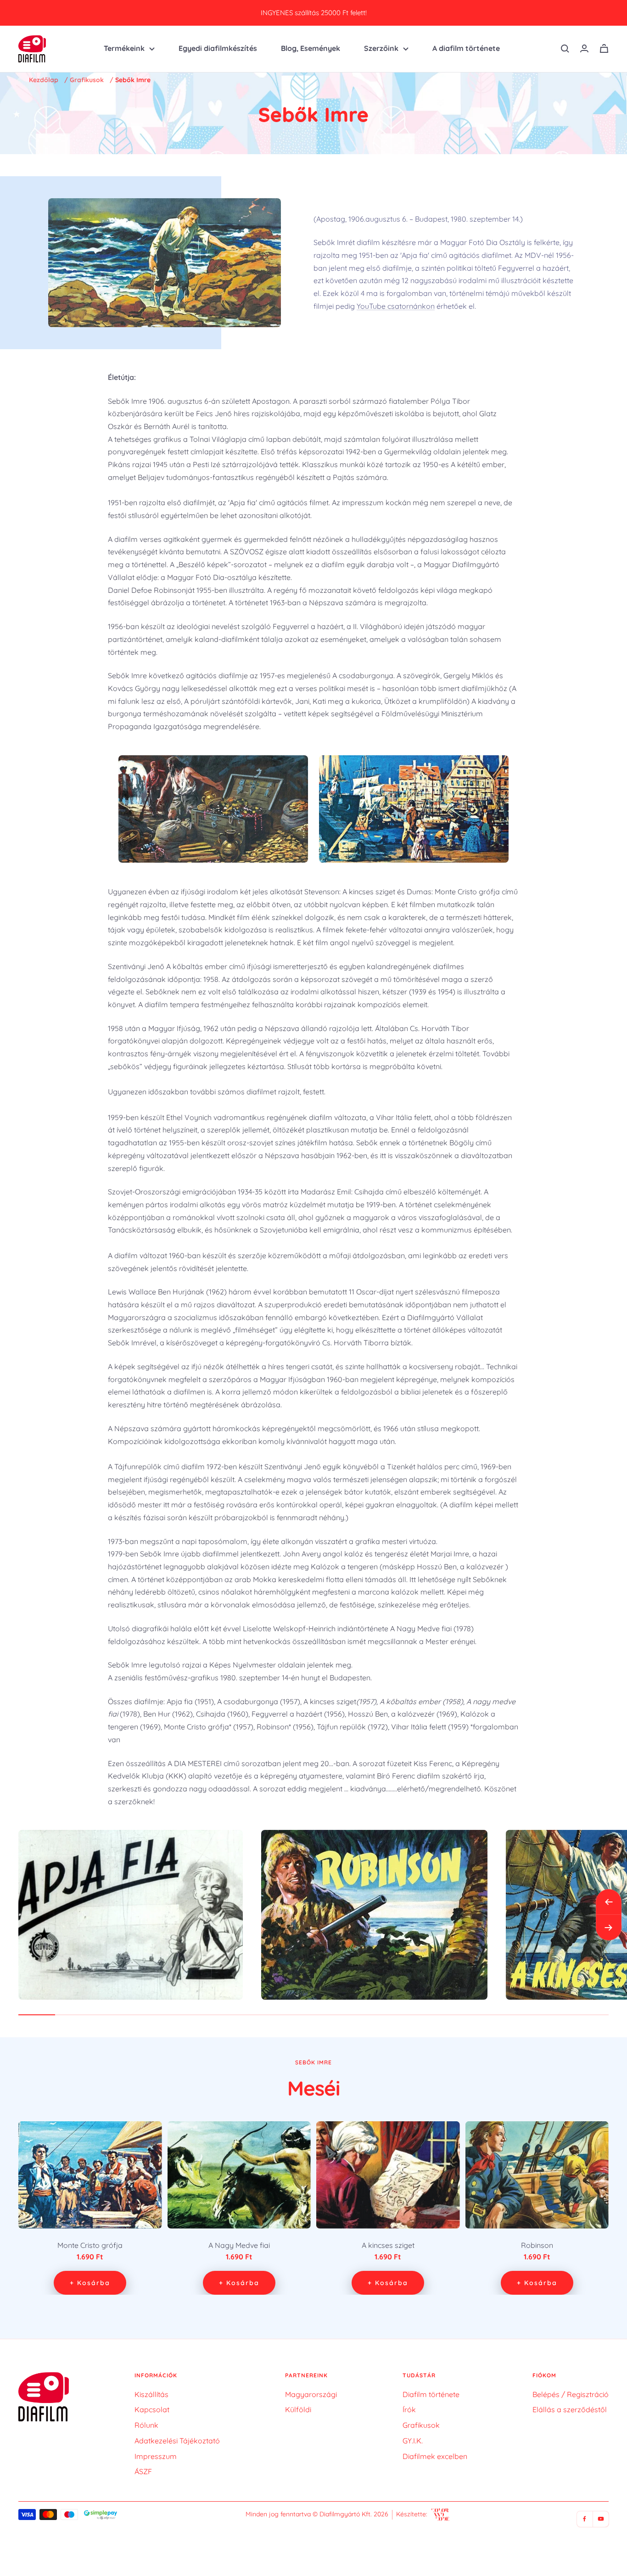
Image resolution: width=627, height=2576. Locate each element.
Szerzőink (381, 48)
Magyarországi (311, 2394)
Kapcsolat (152, 2409)
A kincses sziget (388, 2245)
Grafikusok (87, 80)
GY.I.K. (413, 2441)
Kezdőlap (44, 80)
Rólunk (146, 2425)
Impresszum (156, 2456)
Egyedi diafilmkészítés (218, 48)
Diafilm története (431, 2394)
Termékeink (124, 48)
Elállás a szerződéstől (570, 2409)
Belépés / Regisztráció (571, 2394)
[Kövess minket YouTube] (601, 2519)
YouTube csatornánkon (396, 306)
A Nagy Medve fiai (239, 2245)
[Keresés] (565, 49)
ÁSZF (143, 2471)
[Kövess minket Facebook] (585, 2519)
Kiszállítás (151, 2394)
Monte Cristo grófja (90, 2245)
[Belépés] (584, 48)
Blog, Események (311, 48)
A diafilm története (466, 48)
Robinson (537, 2245)
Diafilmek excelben (435, 2456)
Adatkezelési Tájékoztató (177, 2441)
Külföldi (298, 2409)
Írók (409, 2409)
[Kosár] (604, 48)
